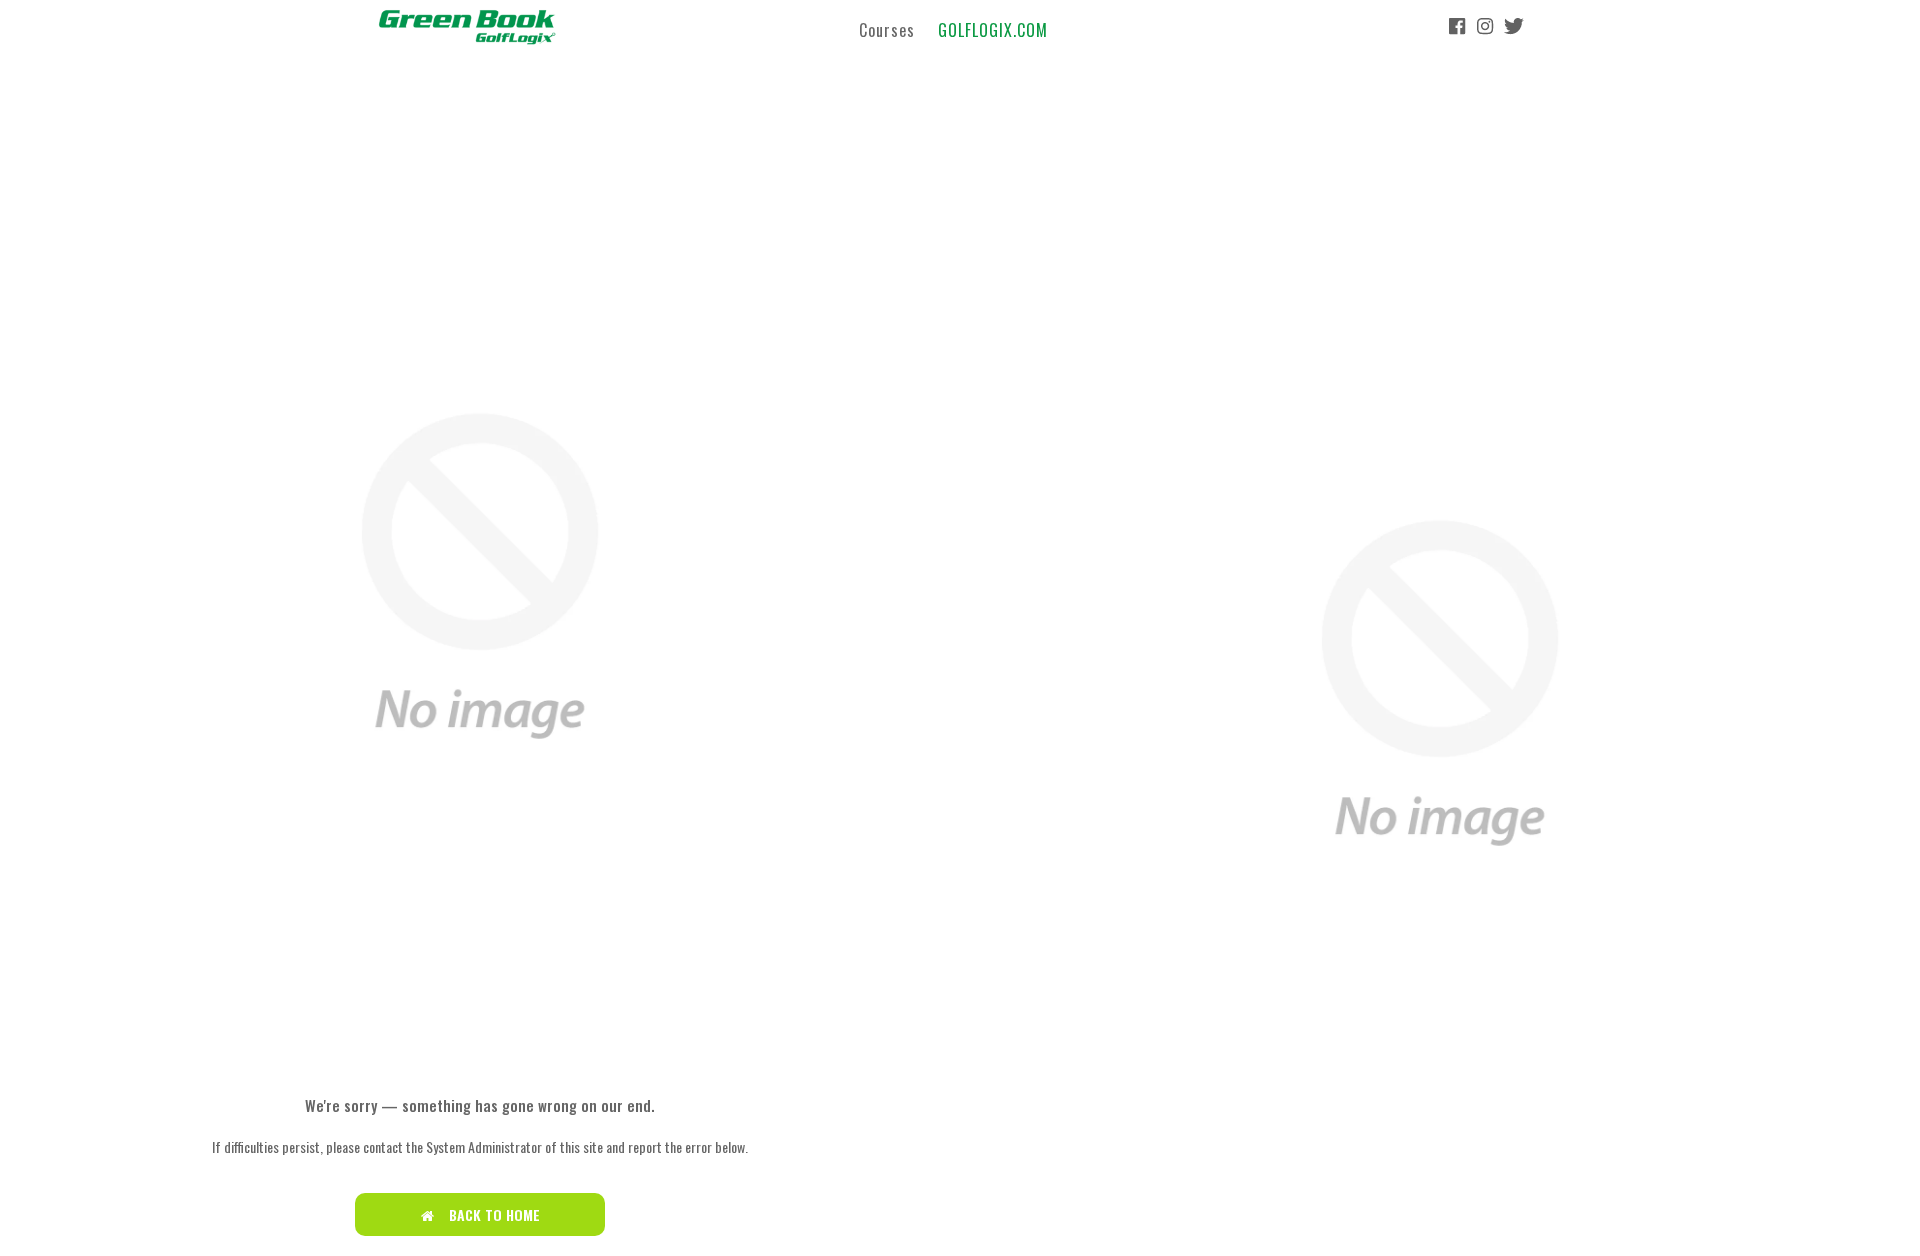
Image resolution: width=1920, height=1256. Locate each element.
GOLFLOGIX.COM (993, 29)
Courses (887, 29)
